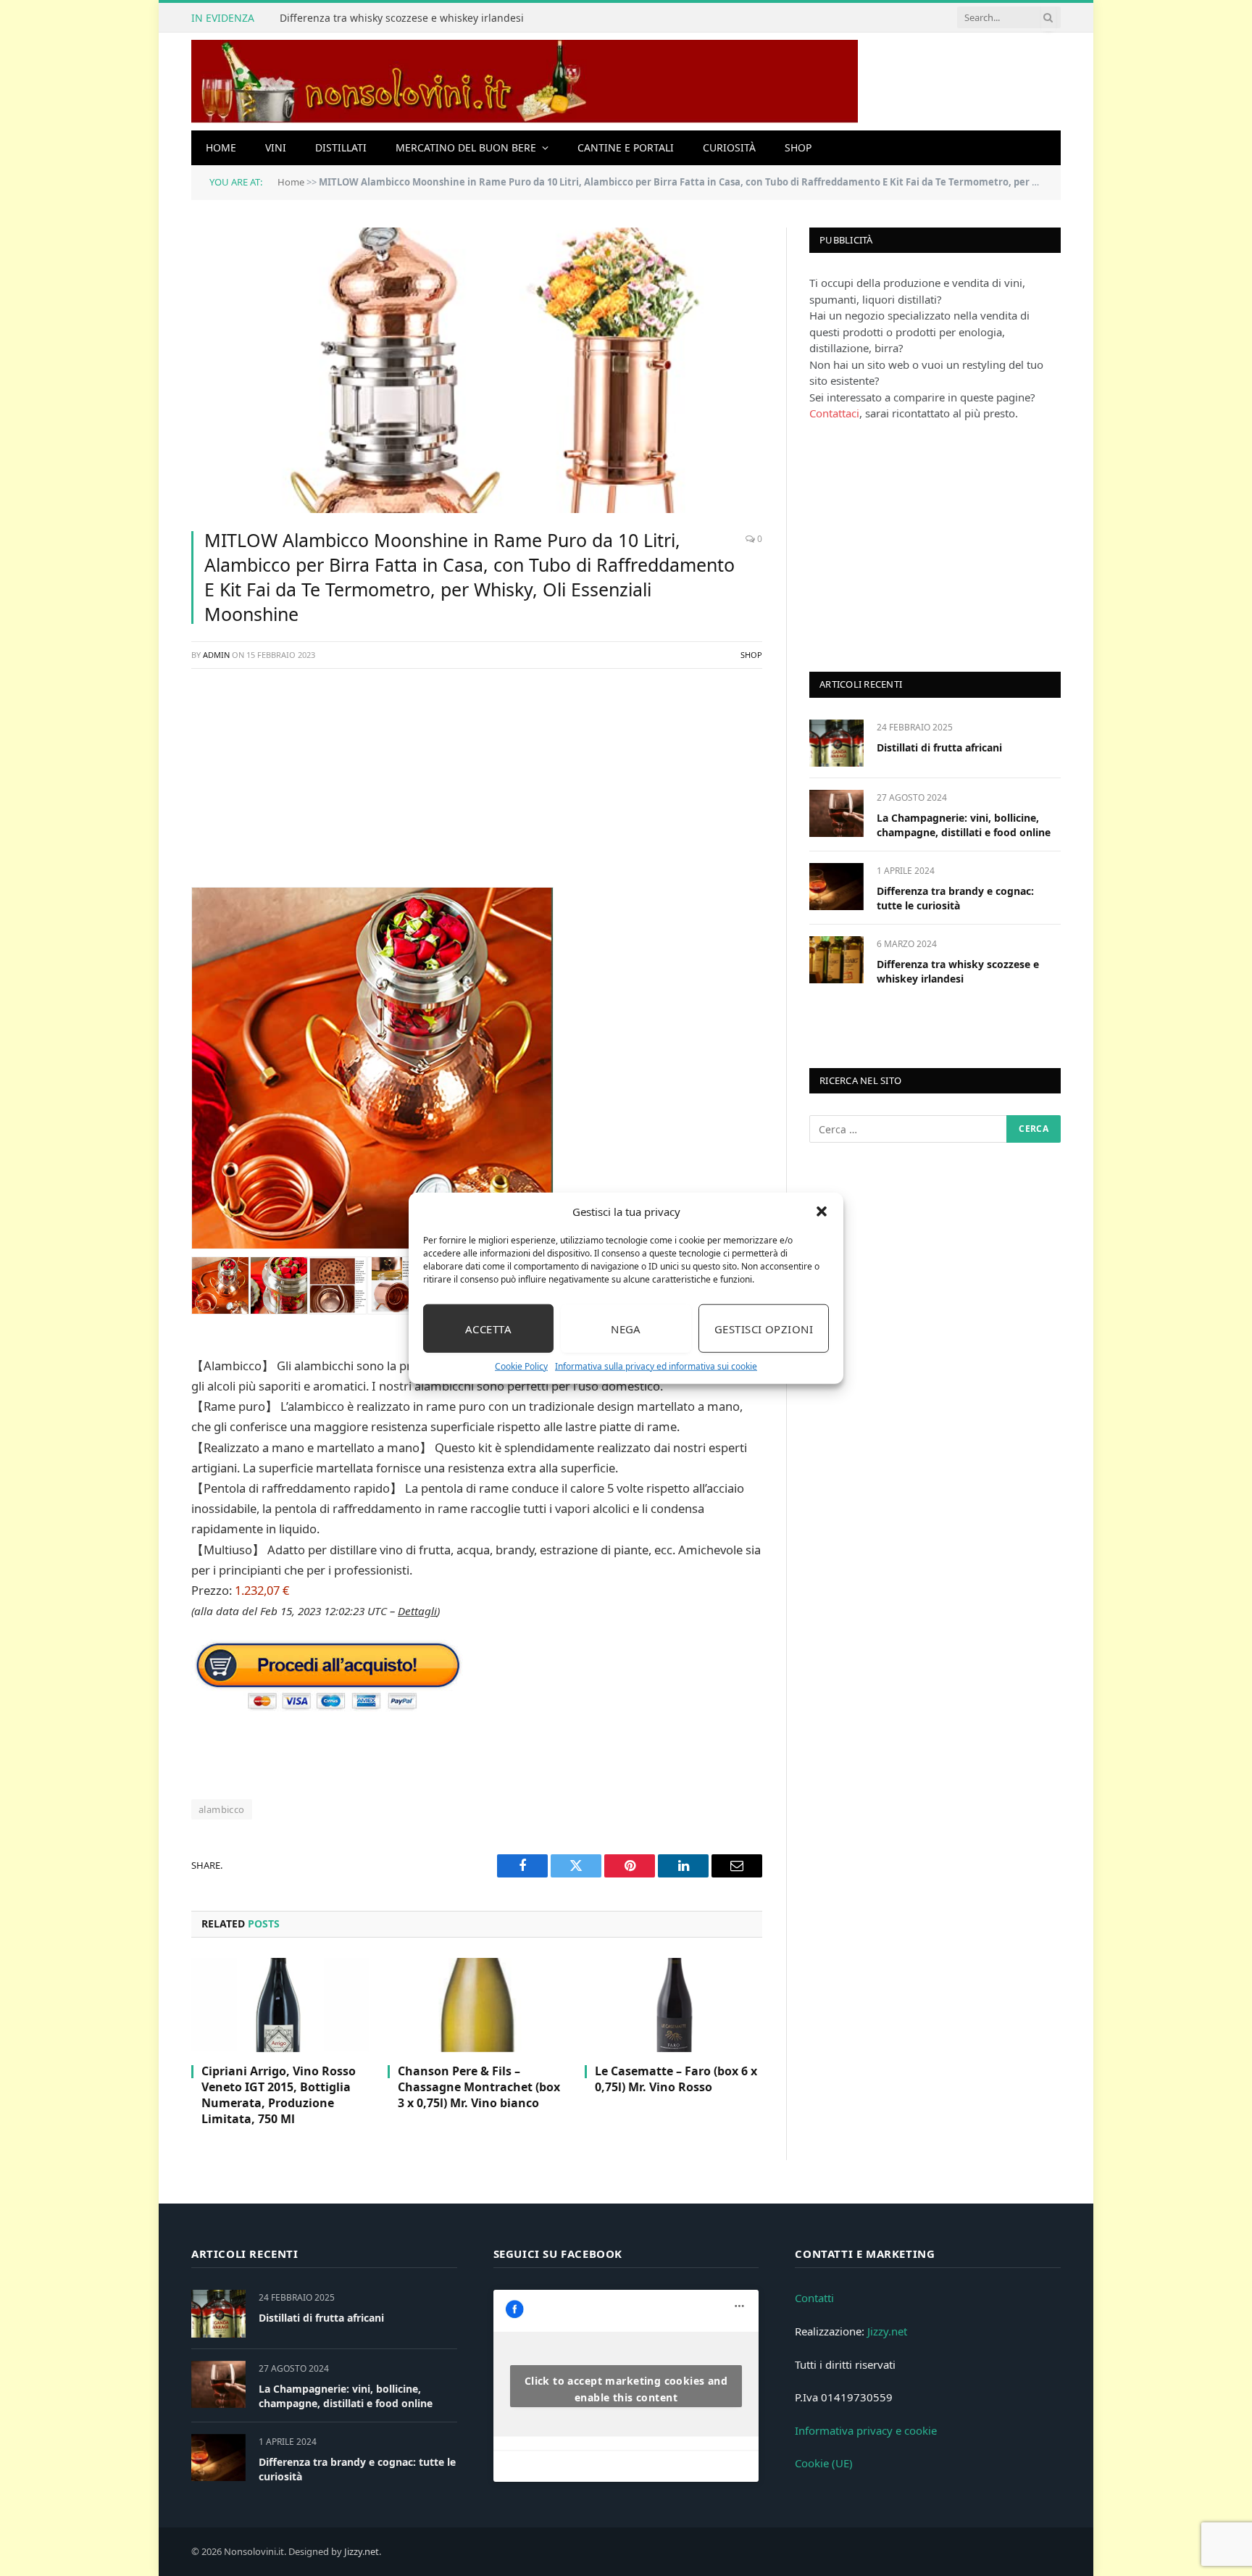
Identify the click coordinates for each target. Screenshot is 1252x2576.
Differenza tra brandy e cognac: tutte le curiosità (955, 898)
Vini (276, 147)
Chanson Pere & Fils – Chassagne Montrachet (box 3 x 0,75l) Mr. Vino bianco (479, 2087)
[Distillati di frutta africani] (836, 743)
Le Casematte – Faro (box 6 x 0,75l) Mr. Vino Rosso (676, 2079)
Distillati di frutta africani (939, 747)
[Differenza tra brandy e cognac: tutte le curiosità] (836, 887)
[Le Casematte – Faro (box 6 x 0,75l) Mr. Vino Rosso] (673, 2005)
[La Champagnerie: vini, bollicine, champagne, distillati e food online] (836, 813)
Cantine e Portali (626, 147)
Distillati (341, 147)
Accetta (488, 1328)
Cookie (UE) (824, 2463)
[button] (822, 1212)
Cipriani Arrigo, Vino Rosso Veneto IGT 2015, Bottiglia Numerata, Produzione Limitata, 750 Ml (279, 2095)
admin (216, 655)
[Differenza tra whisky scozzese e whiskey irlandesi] (836, 960)
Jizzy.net (887, 2331)
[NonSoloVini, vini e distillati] (525, 82)
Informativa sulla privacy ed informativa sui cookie (656, 1366)
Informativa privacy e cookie (866, 2430)
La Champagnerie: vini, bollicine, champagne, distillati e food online (964, 825)
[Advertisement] (477, 785)
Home (221, 147)
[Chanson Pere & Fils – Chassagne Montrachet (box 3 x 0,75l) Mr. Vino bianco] (476, 2005)
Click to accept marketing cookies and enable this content (626, 2389)
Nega (626, 1328)
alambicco (222, 1809)
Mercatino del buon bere (466, 147)
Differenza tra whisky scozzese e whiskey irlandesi (402, 18)
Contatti (814, 2298)
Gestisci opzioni (764, 1328)
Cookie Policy (521, 1366)
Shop (798, 147)
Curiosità (729, 147)
